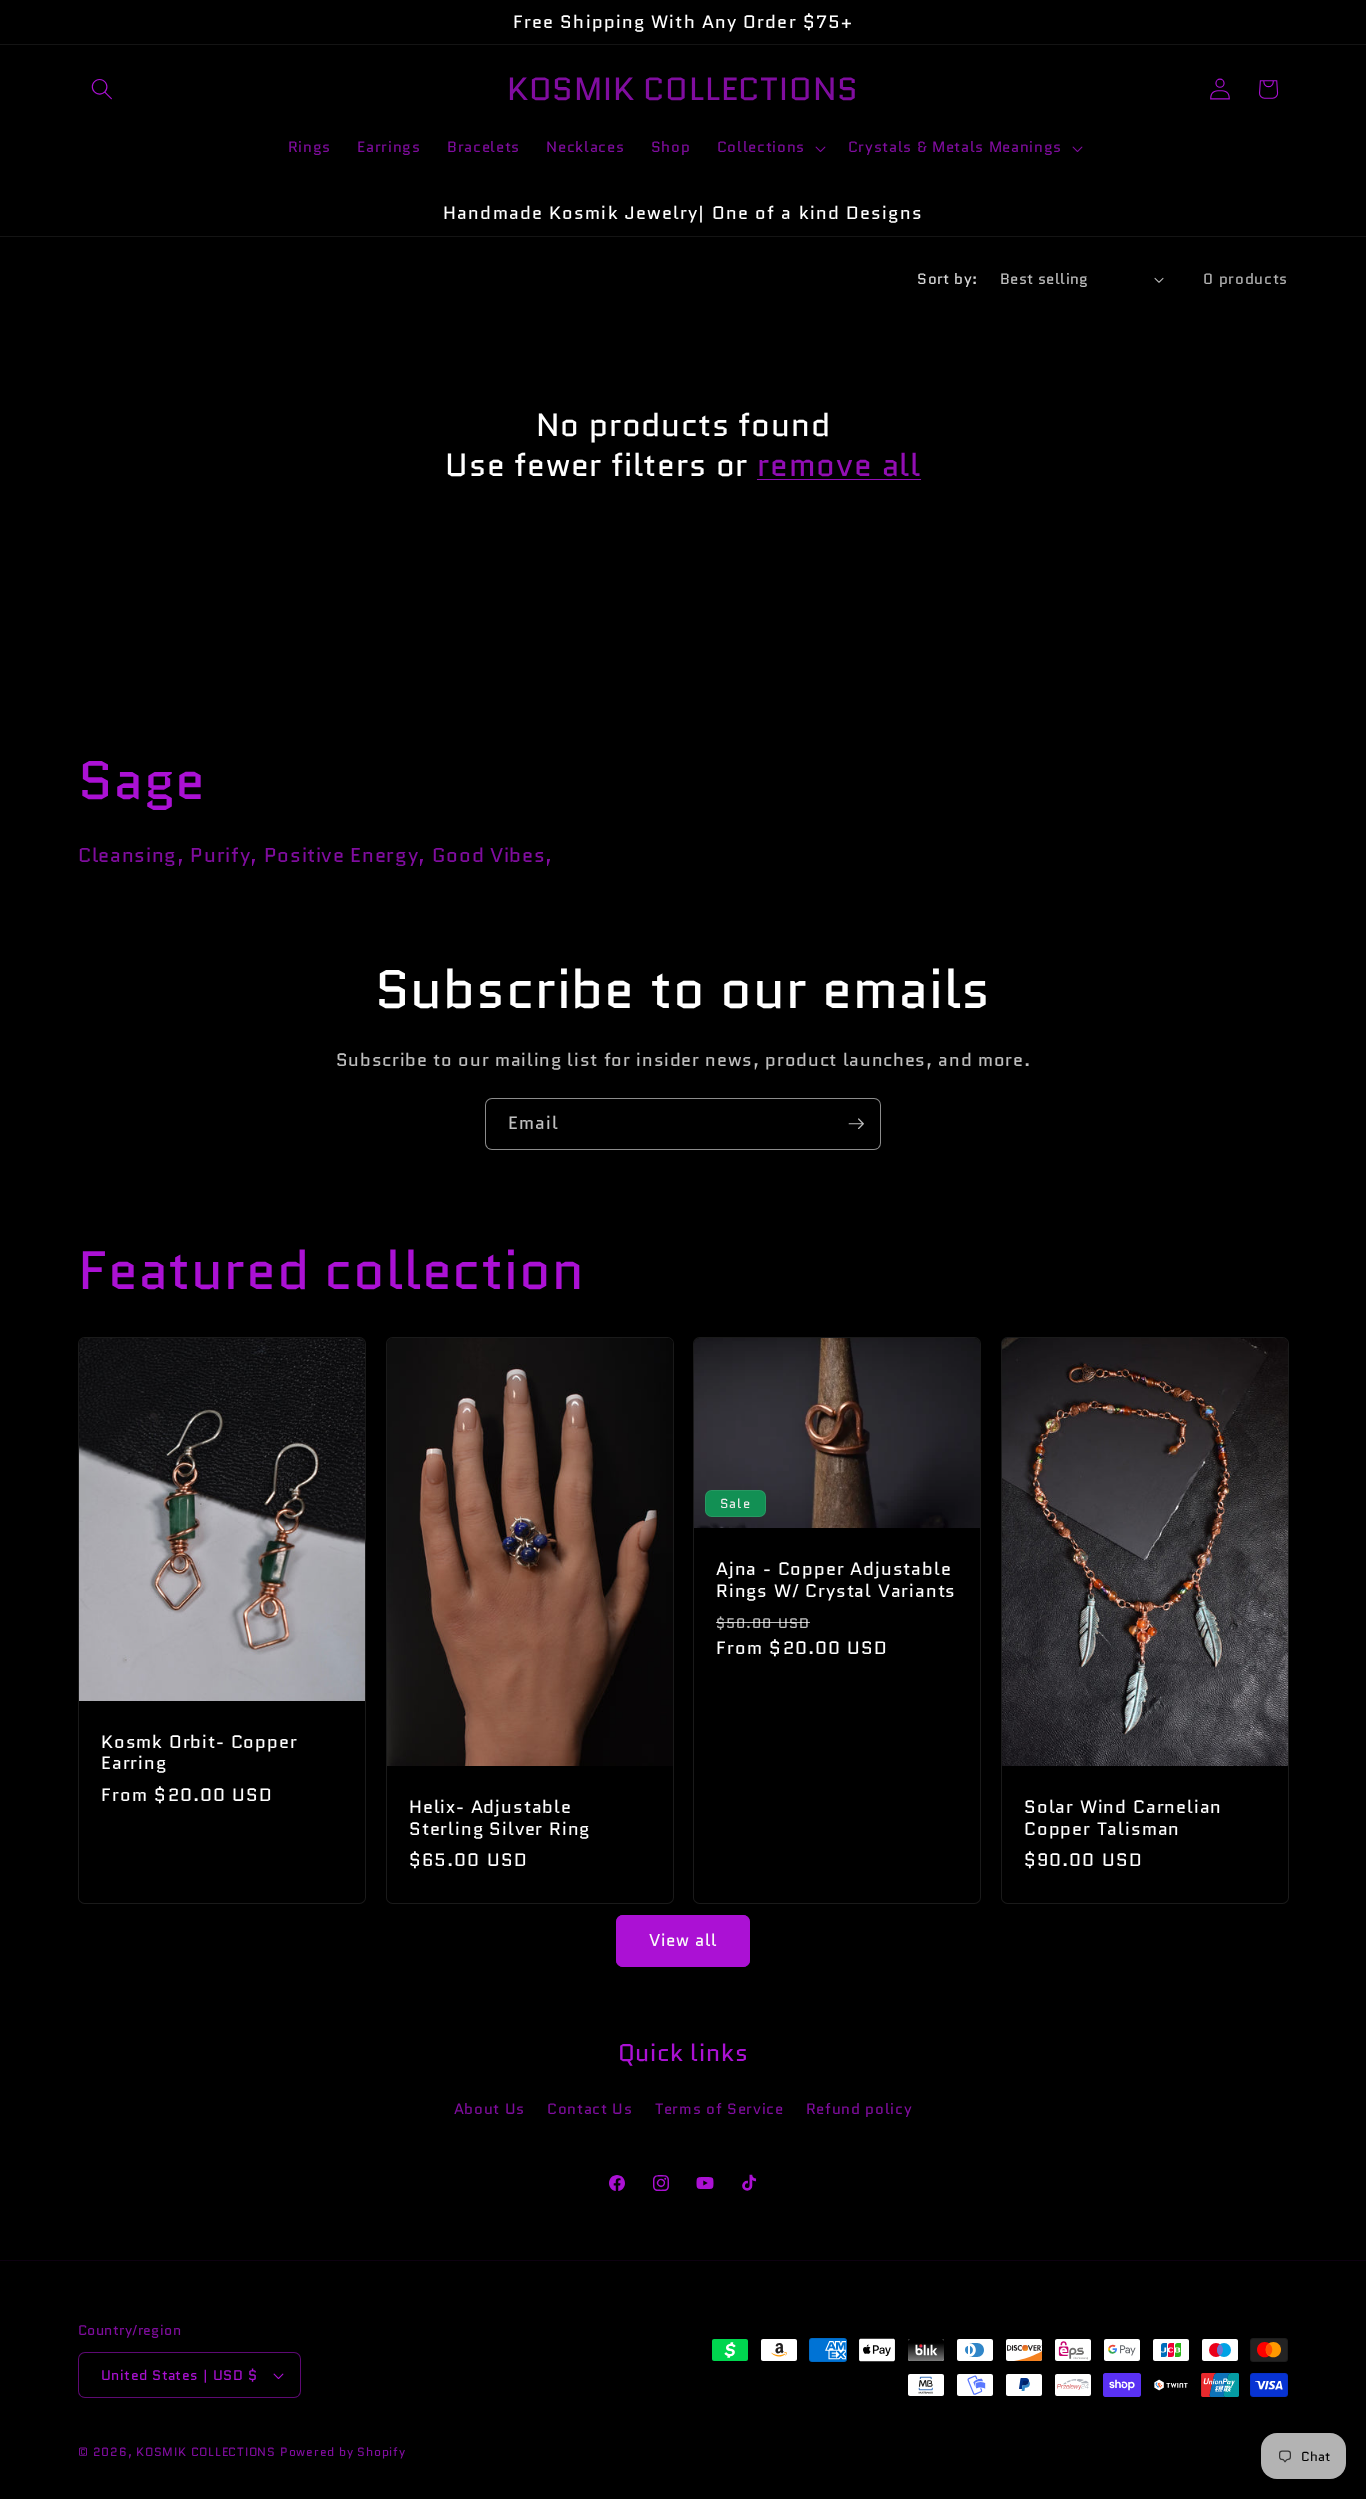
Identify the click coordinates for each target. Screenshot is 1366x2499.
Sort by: (947, 279)
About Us (489, 2109)
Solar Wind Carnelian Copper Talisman (1123, 1818)
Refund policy (859, 2109)
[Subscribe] (856, 1124)
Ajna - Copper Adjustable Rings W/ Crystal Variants (836, 1580)
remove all (839, 466)
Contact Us (590, 2109)
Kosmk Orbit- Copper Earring (199, 1753)
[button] (102, 89)
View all (683, 1940)
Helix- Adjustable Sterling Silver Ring (499, 1818)
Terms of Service (719, 2109)
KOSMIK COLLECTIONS (206, 2451)
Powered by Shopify (343, 2451)
